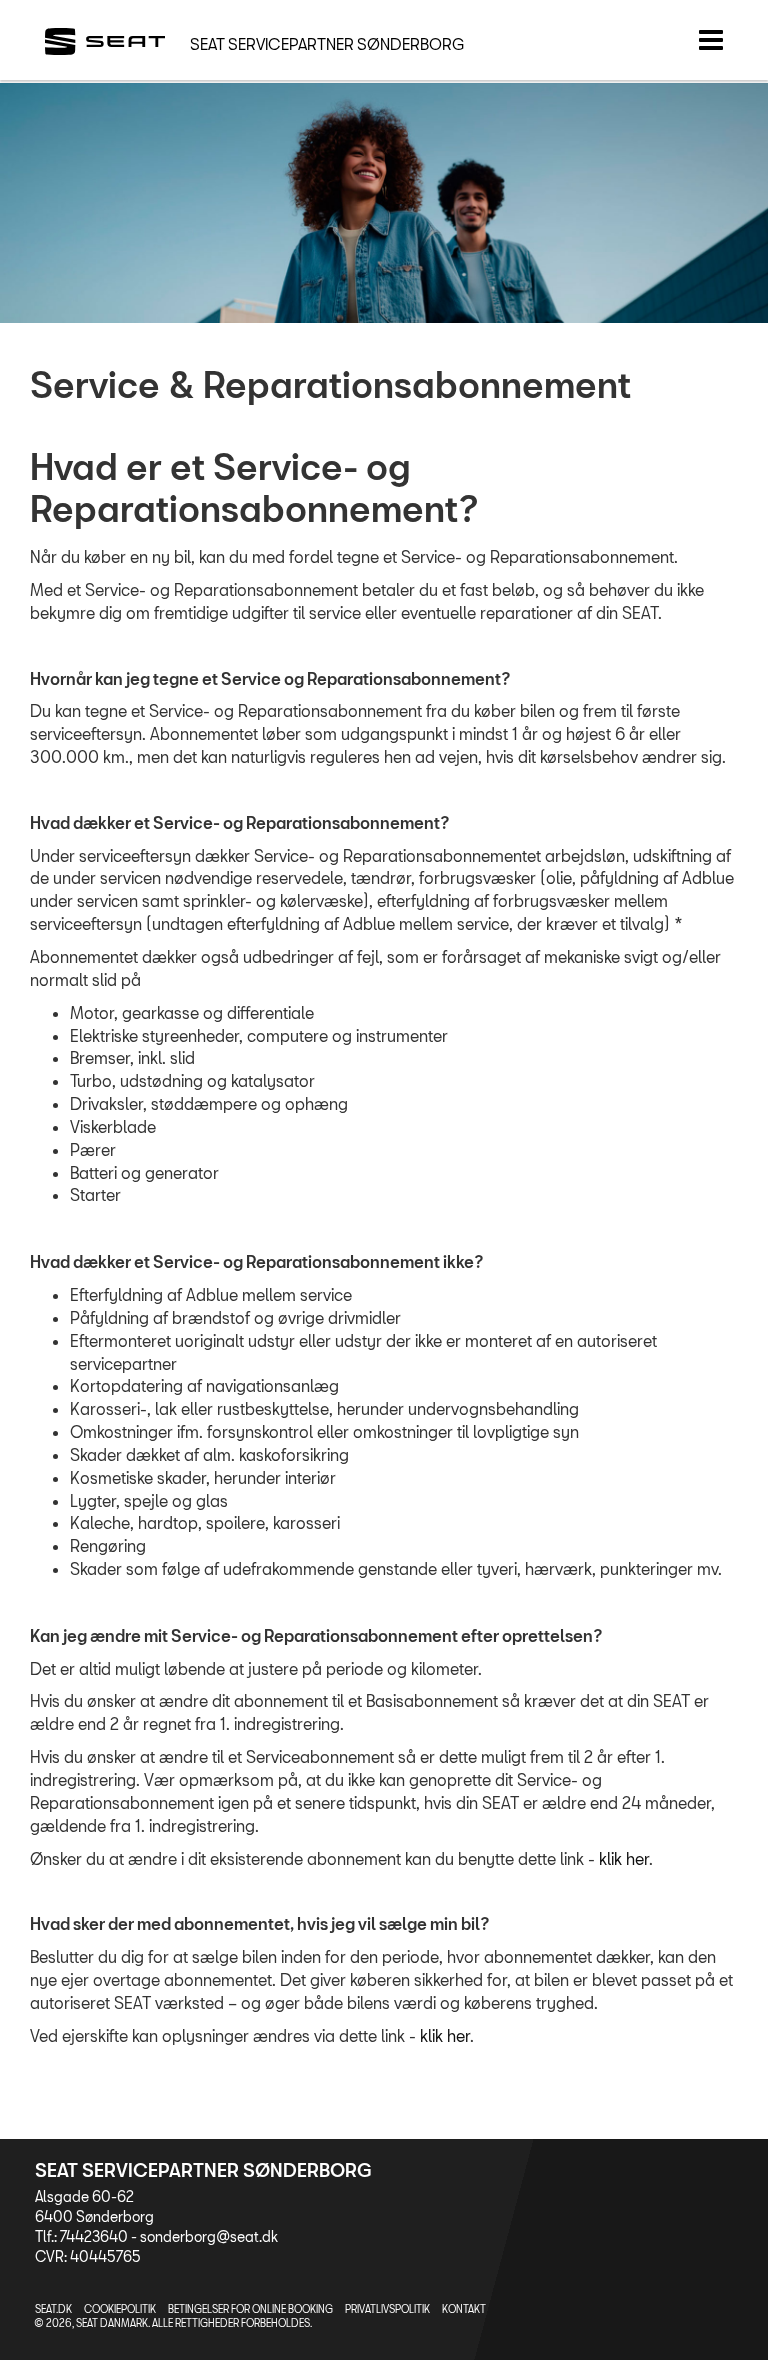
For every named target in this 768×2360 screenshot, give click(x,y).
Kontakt (464, 2309)
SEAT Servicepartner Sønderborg (327, 44)
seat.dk (53, 2309)
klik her (624, 1858)
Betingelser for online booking (250, 2309)
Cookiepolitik (120, 2309)
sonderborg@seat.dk (209, 2236)
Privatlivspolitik (387, 2309)
